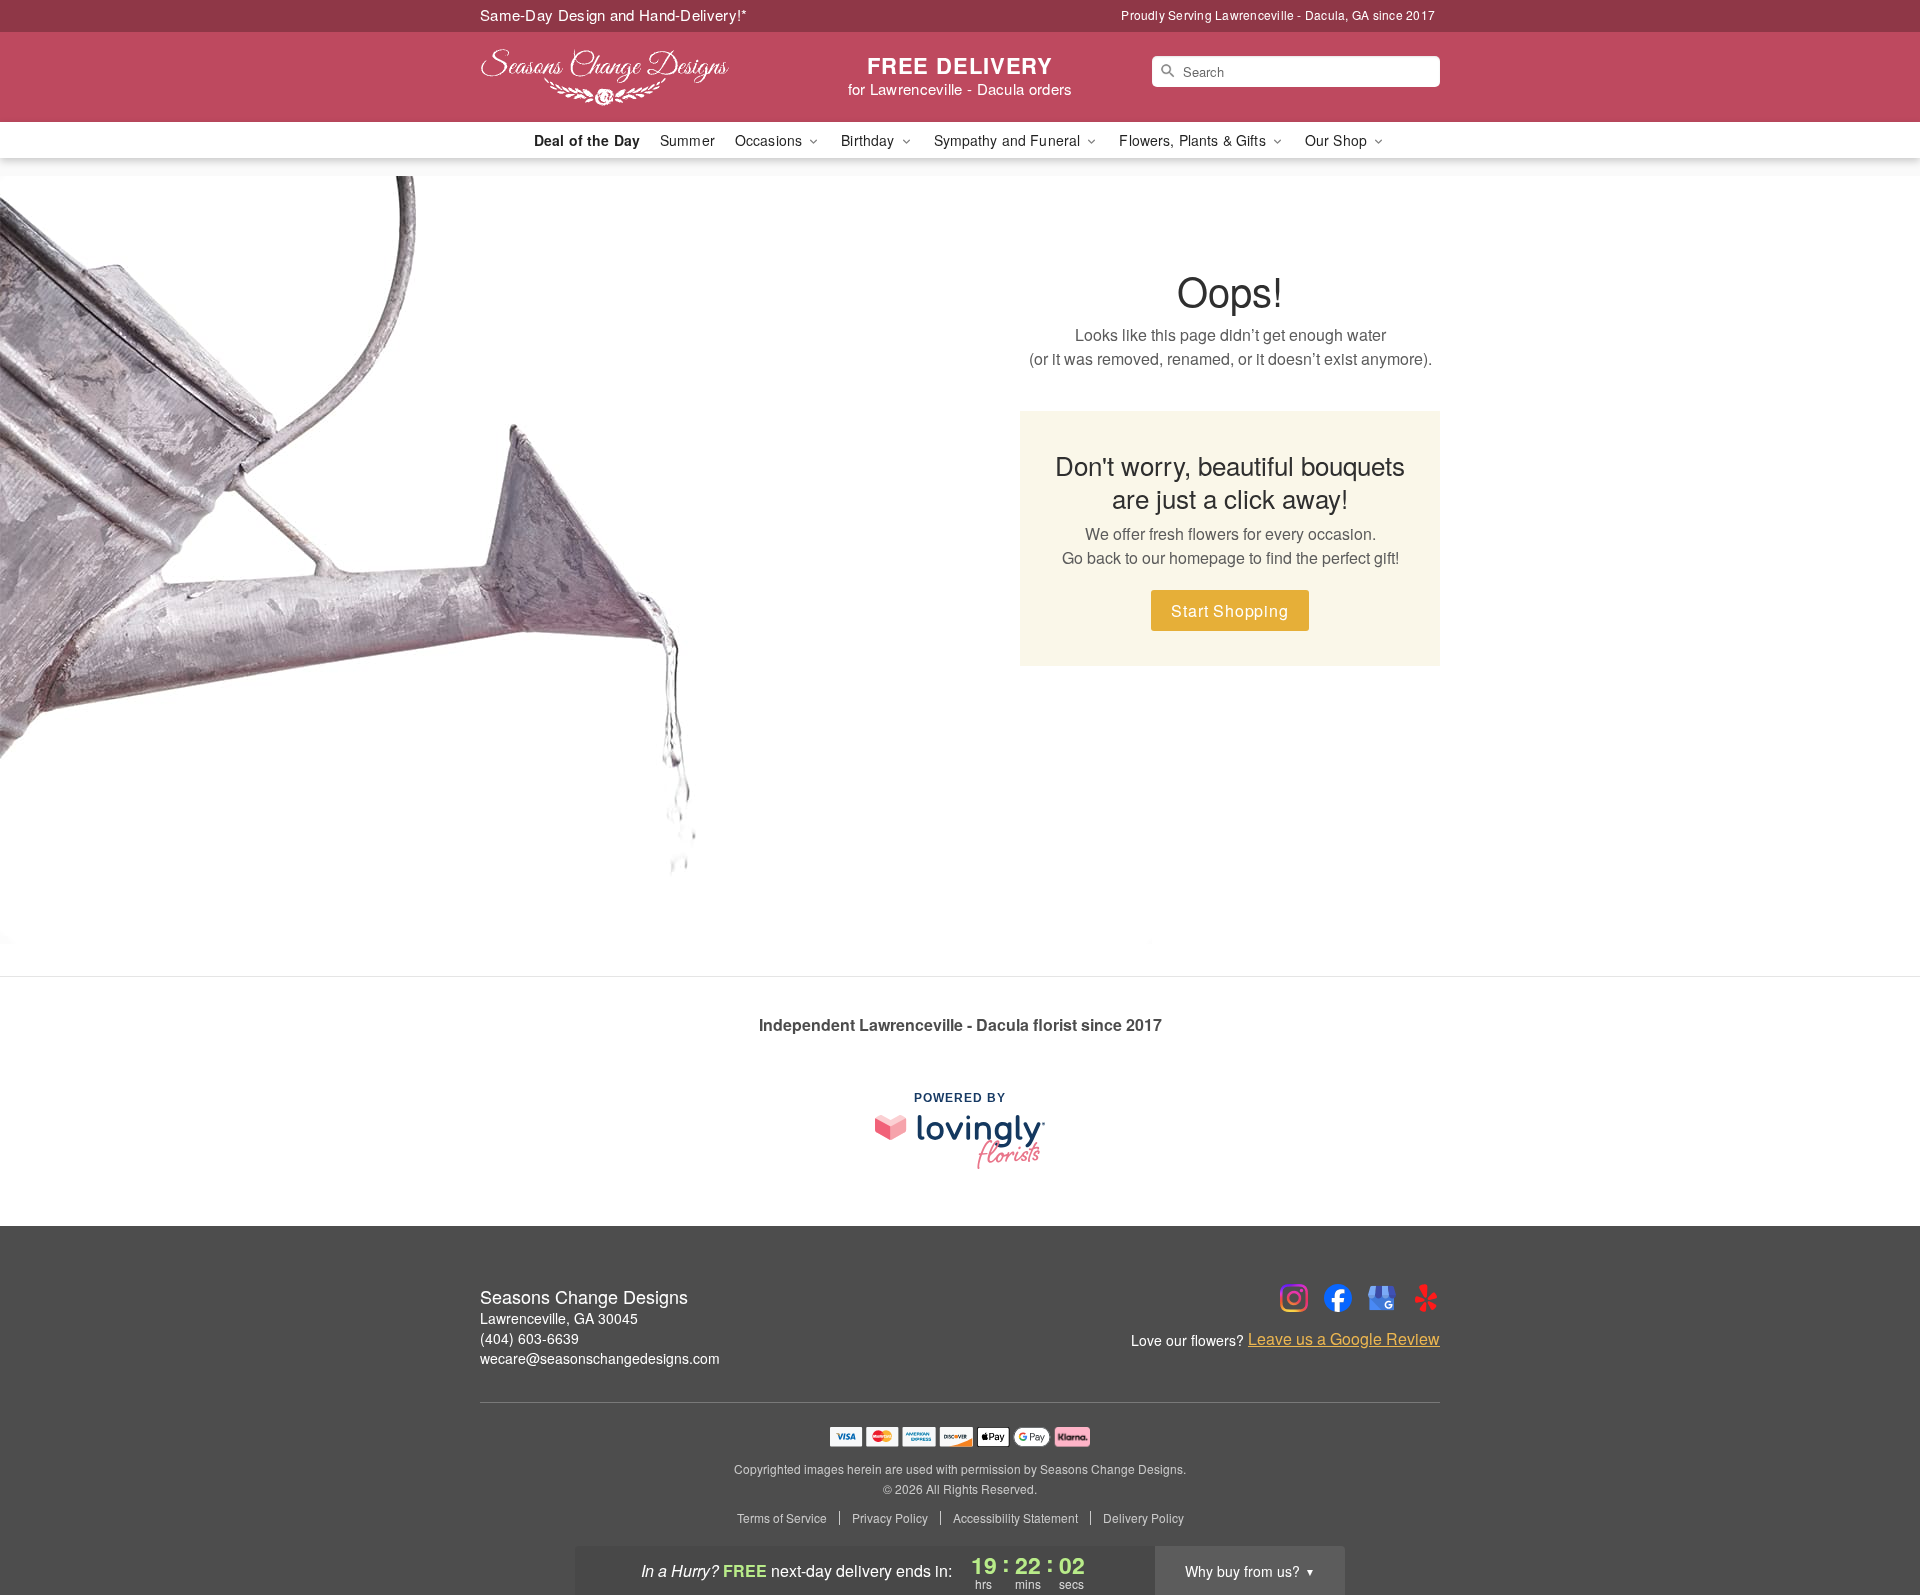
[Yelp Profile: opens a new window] (1426, 1298)
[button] (1867, 1510)
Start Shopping (1229, 610)
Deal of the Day (587, 140)
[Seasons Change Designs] (624, 77)
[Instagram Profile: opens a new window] (1294, 1298)
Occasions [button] (770, 140)
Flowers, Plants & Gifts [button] (1194, 140)
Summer (687, 140)
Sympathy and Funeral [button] (1009, 140)
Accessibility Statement (1015, 1518)
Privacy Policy (890, 1518)
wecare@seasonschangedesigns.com (600, 1358)
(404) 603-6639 (529, 1338)
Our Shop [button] (1338, 140)
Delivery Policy (1143, 1518)
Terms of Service (782, 1518)
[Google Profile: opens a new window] (1382, 1298)
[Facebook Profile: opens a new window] (1338, 1298)
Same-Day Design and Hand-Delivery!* (614, 14)
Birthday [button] (869, 140)
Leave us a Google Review (1344, 1339)
